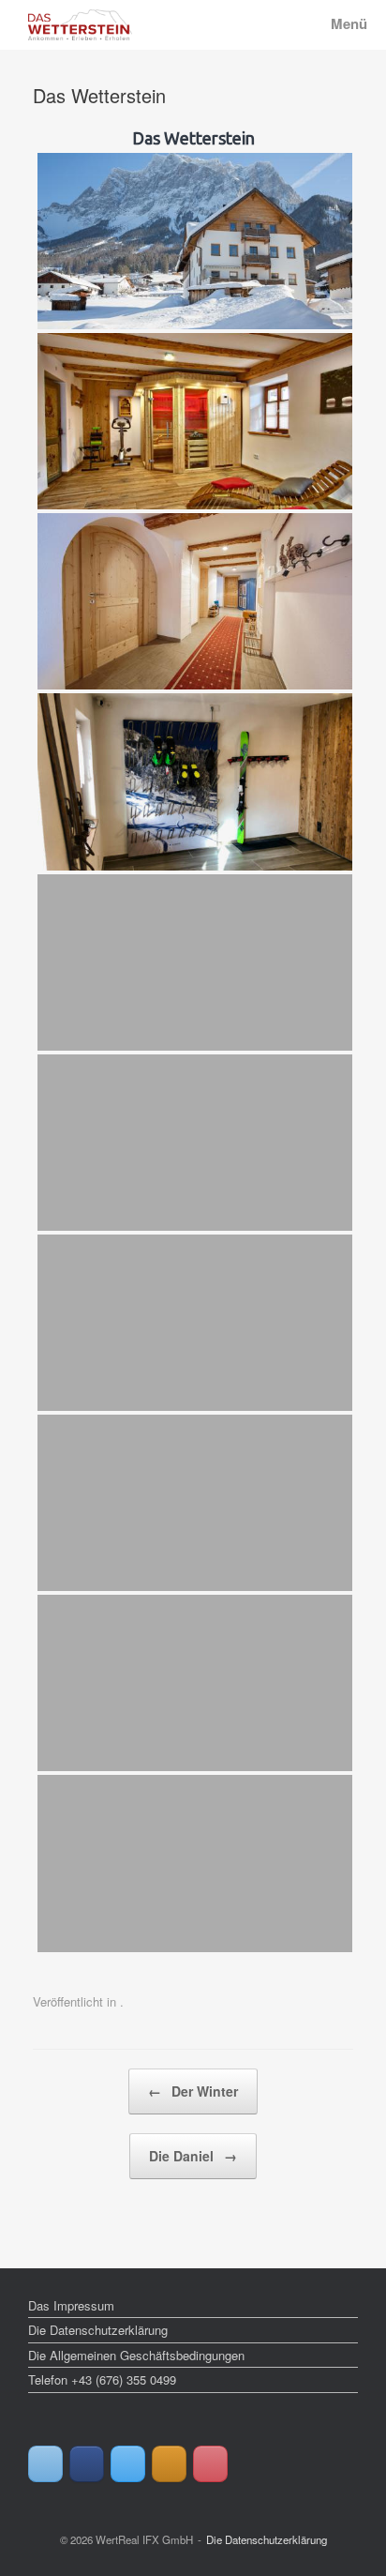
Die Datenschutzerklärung (98, 2330)
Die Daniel (193, 2156)
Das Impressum (71, 2305)
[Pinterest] (210, 2464)
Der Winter (193, 2091)
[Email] (45, 2464)
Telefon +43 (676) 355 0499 (102, 2379)
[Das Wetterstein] (80, 25)
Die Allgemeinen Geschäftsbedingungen (136, 2355)
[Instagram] (169, 2464)
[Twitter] (128, 2464)
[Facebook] (87, 2464)
